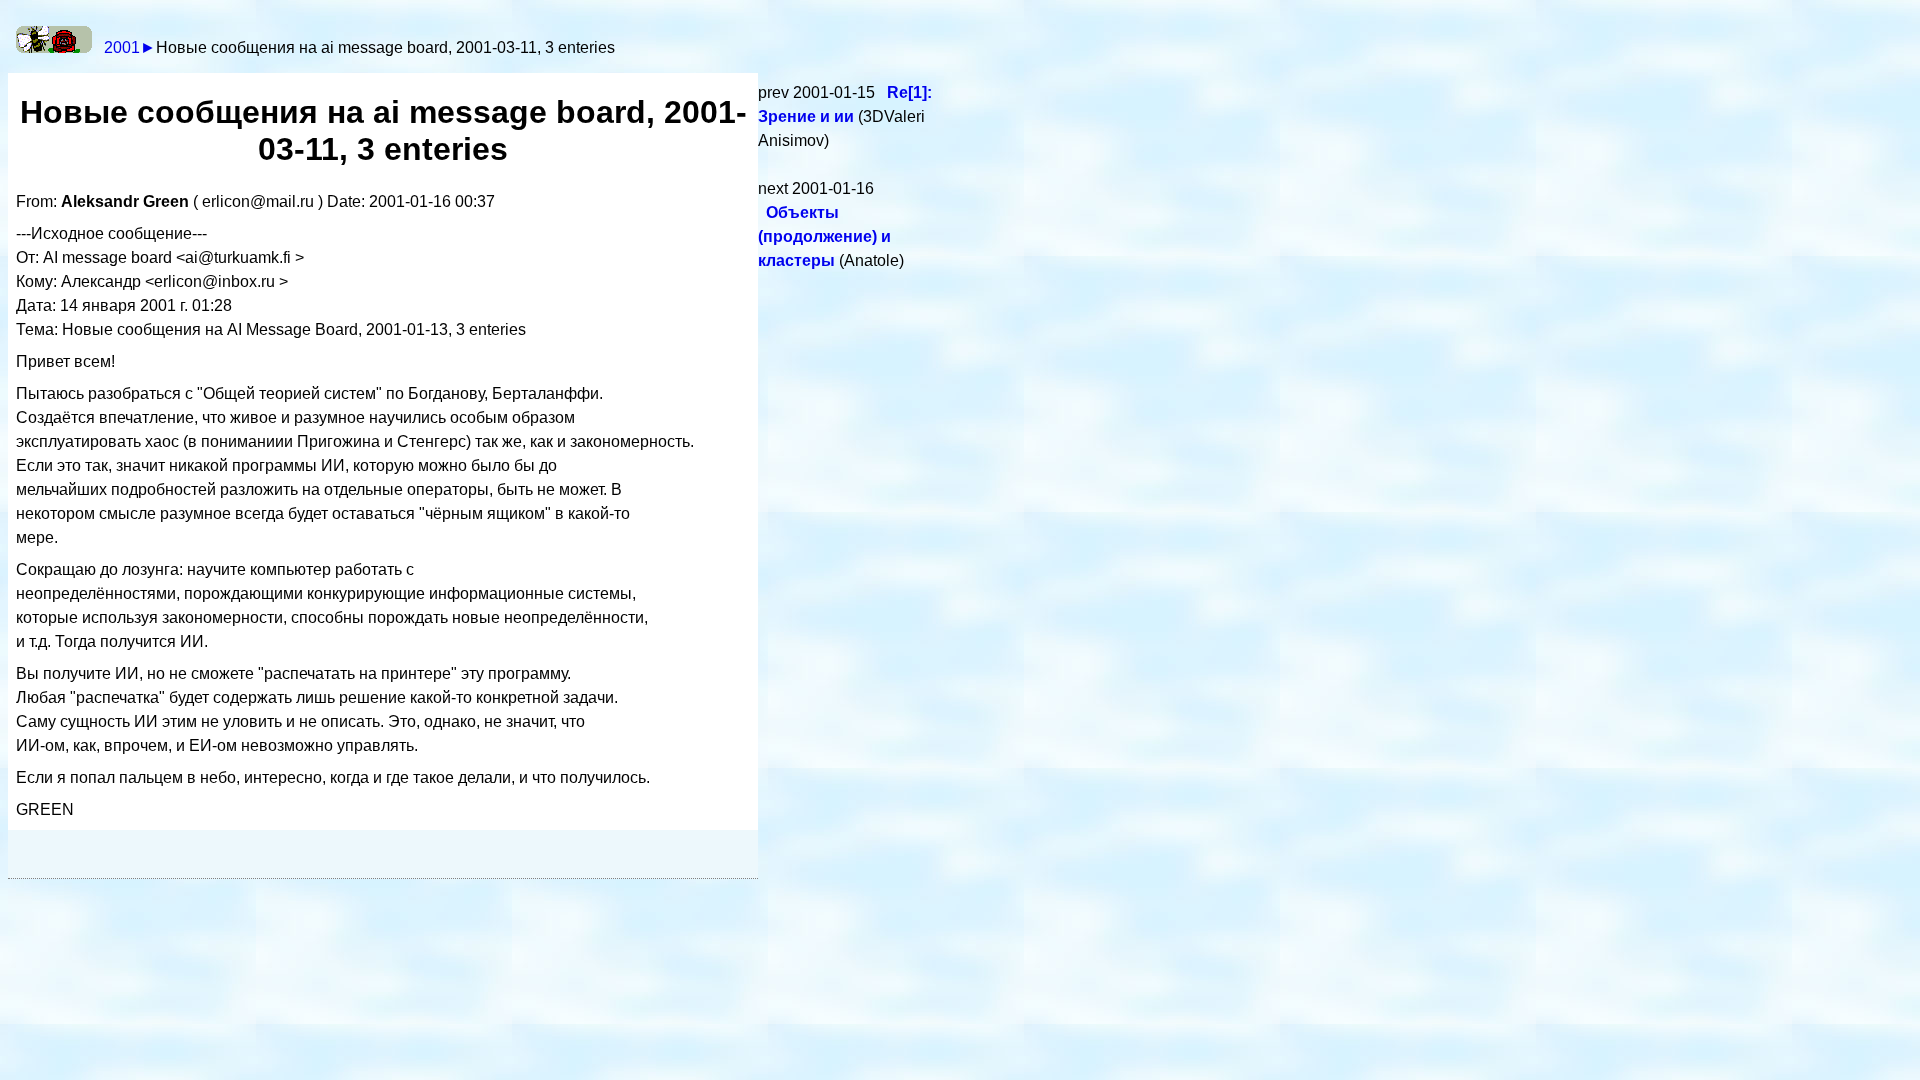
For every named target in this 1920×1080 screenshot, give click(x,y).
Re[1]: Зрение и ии (845, 104)
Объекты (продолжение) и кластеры (824, 236)
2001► (130, 47)
